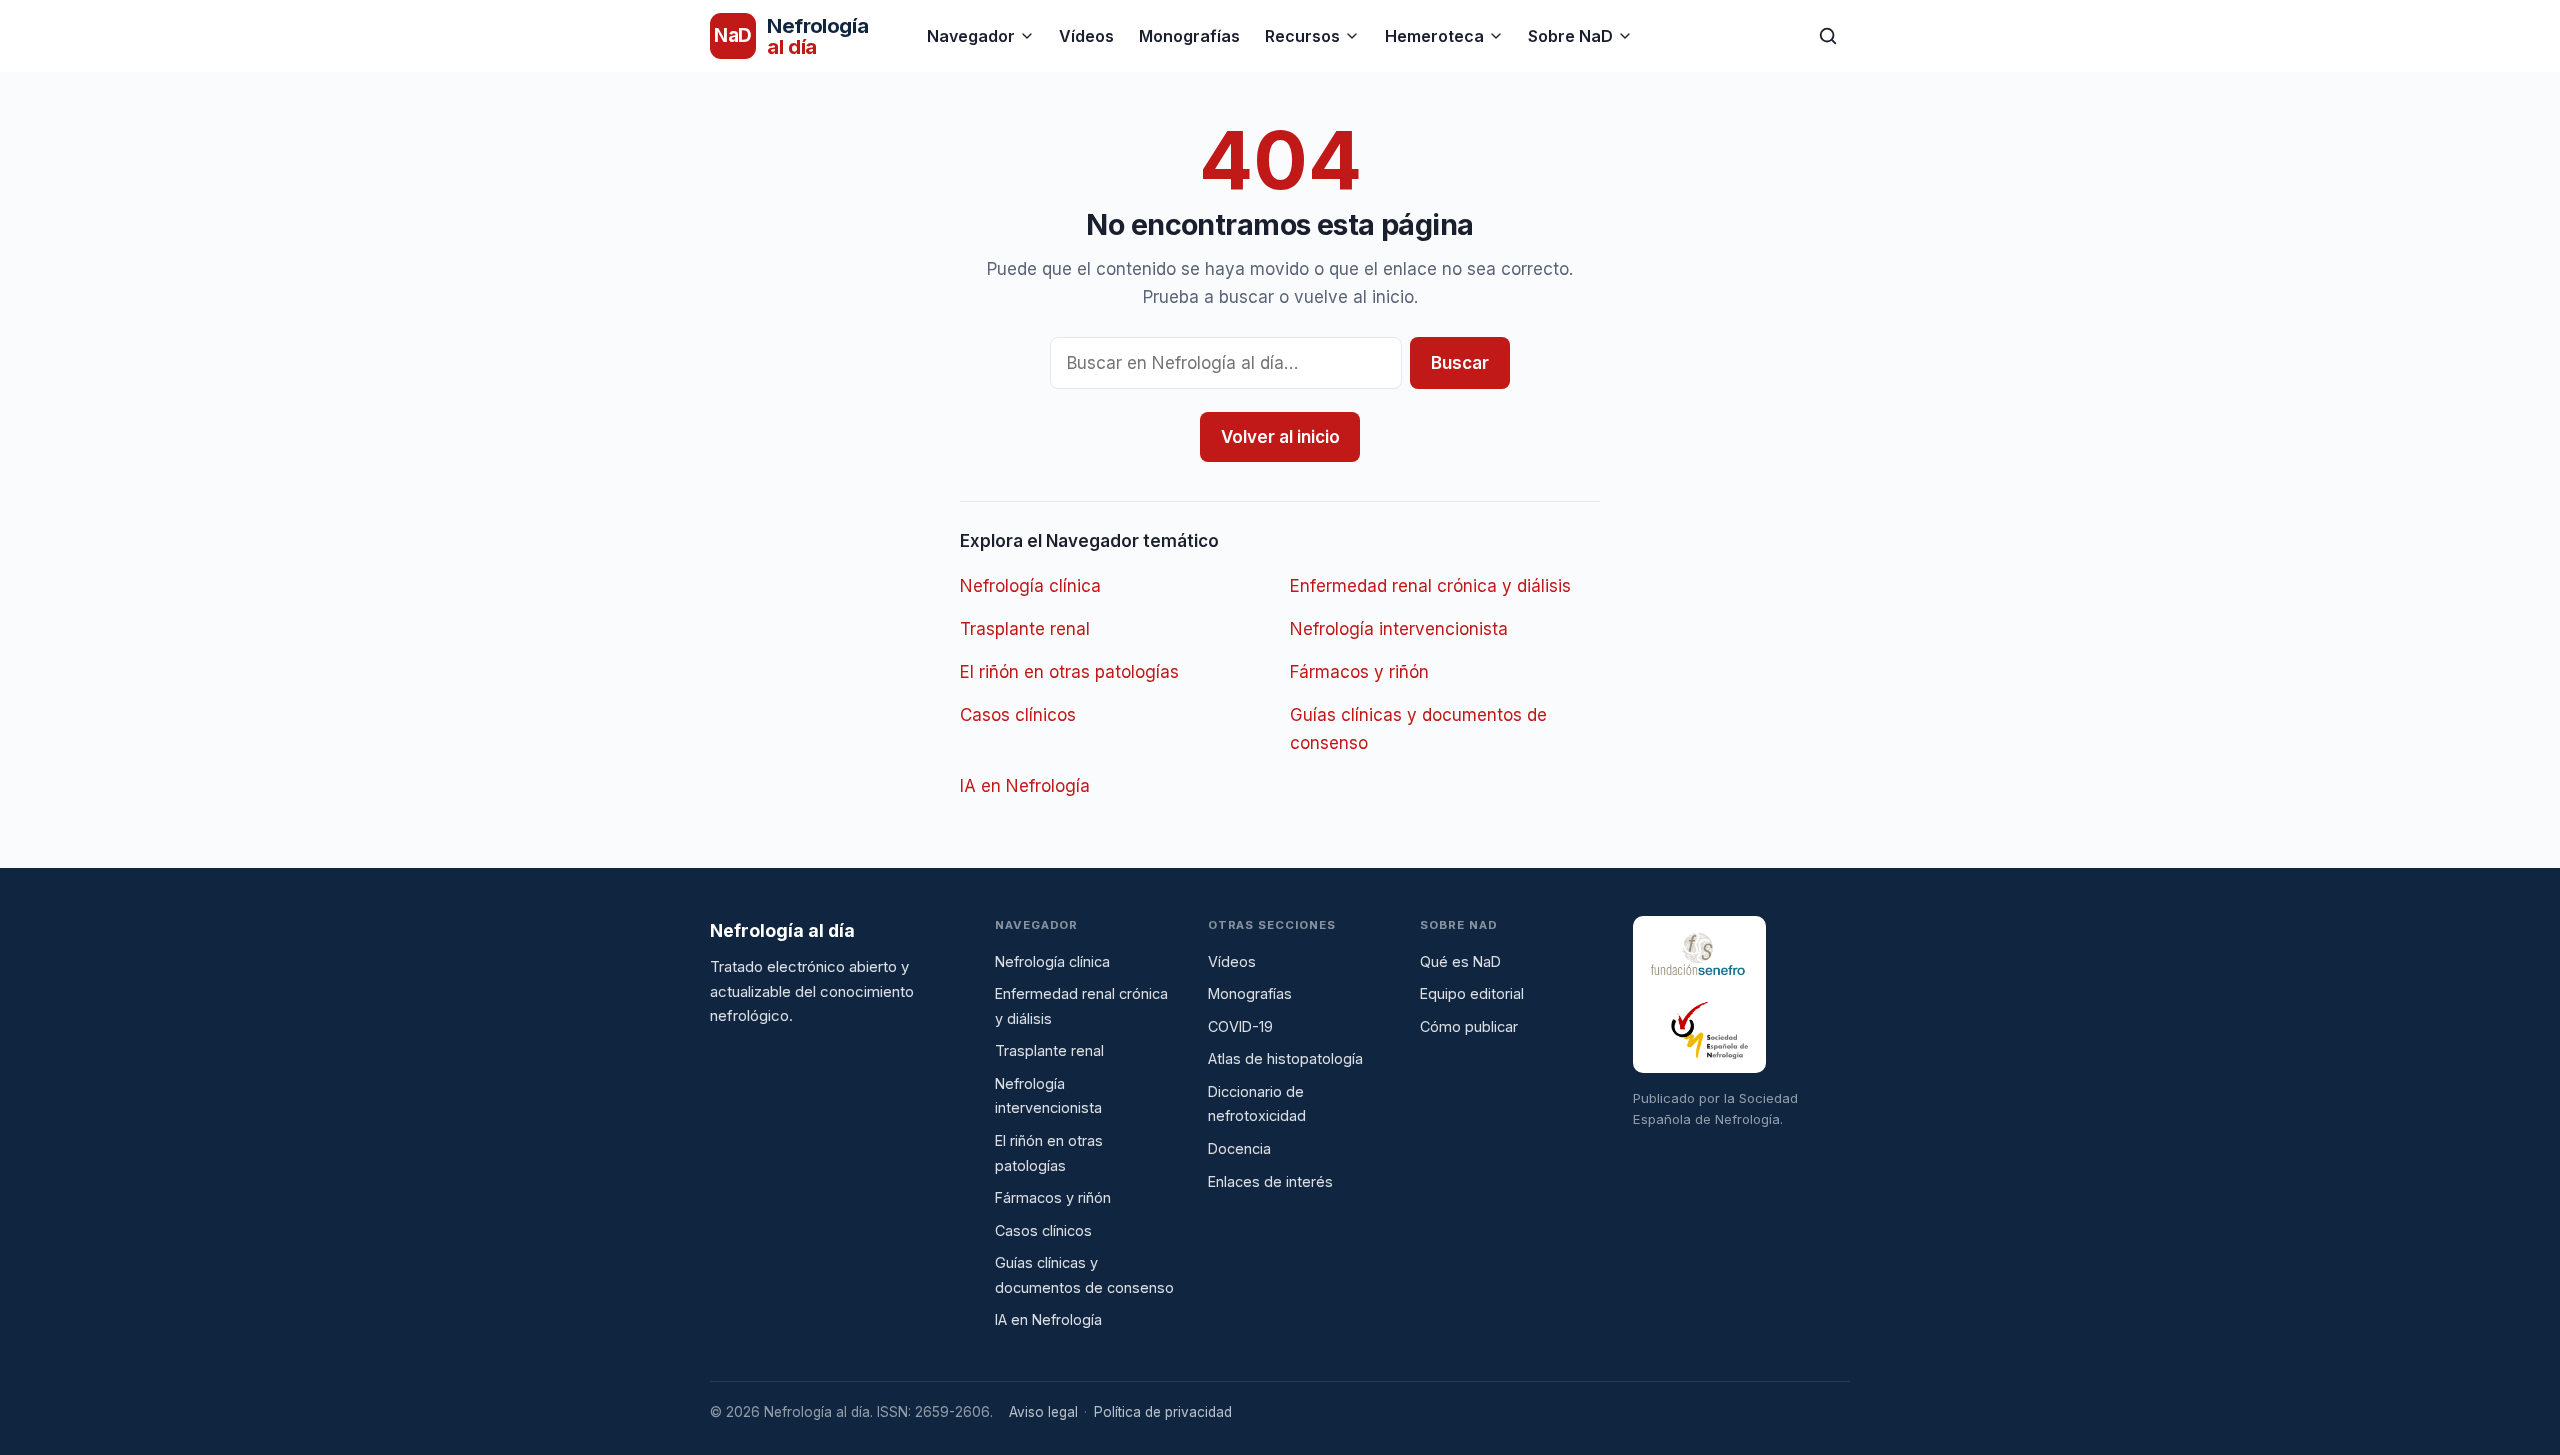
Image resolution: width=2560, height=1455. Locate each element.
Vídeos (1086, 36)
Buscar (1460, 363)
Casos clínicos (1018, 715)
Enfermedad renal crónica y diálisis (1430, 586)
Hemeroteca (1434, 36)
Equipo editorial (1472, 993)
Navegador (971, 36)
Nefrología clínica (1030, 586)
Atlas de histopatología (1285, 1058)
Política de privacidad (1163, 1412)
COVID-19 (1240, 1026)
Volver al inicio (1280, 437)
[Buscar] (1828, 36)
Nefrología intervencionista (1399, 629)
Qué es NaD (1460, 961)
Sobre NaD (1570, 36)
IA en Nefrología (1025, 786)
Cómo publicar (1469, 1026)
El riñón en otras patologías (1069, 672)
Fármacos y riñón (1359, 672)
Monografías (1189, 36)
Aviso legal (1043, 1412)
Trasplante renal (1025, 629)
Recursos (1302, 36)
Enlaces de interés (1270, 1181)
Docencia (1239, 1148)
